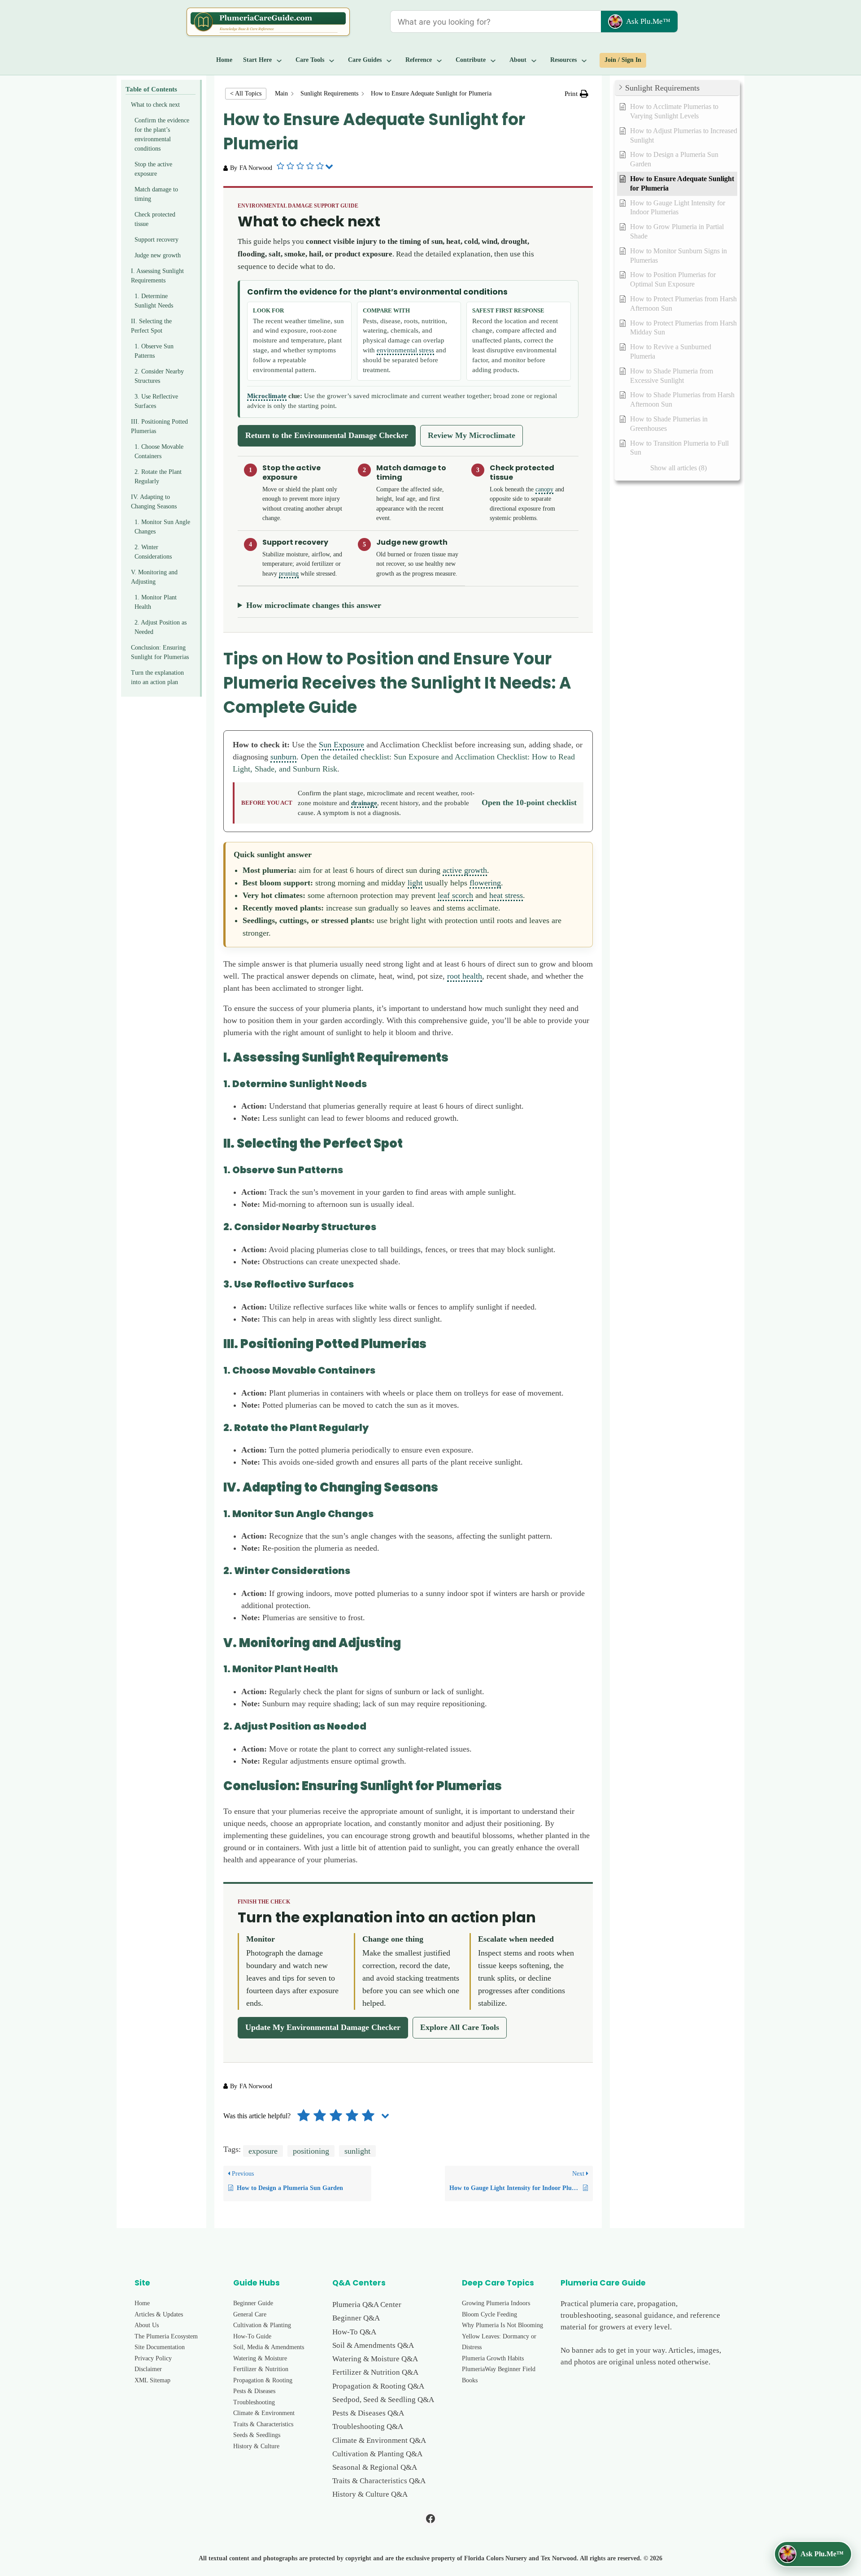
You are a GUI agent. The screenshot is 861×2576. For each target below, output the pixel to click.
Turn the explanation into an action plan (157, 677)
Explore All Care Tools (460, 2027)
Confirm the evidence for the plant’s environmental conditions (162, 134)
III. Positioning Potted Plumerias (159, 426)
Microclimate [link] (267, 396)
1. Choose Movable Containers (159, 451)
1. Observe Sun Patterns (154, 351)
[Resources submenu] (584, 60)
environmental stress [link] (405, 350)
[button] (576, 94)
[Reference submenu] (439, 60)
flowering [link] (485, 883)
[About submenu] (534, 60)
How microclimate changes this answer (314, 605)
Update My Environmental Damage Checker (323, 2027)
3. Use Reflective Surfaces (156, 401)
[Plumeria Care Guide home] (268, 22)
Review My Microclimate (472, 435)
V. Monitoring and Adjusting (154, 577)
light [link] (415, 883)
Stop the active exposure (153, 169)
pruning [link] (289, 573)
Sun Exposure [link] (341, 745)
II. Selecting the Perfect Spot (151, 326)
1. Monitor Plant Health (156, 602)
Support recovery (157, 240)
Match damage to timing (156, 194)
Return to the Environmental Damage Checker (327, 435)
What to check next (155, 105)
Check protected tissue (155, 219)
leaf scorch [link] (455, 895)
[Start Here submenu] (279, 60)
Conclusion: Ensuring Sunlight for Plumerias (160, 652)
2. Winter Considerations (153, 552)
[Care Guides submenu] (389, 60)
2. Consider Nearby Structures (159, 376)
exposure (263, 2151)
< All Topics (246, 93)
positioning (311, 2151)
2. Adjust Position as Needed (161, 627)
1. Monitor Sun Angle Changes (162, 527)
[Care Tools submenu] (332, 60)
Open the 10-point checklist (529, 802)
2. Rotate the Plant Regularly (158, 477)
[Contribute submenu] (493, 60)
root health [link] (465, 976)
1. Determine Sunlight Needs (154, 301)
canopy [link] (544, 489)
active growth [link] (465, 870)
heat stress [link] (506, 895)
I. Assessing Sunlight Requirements (157, 276)
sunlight (357, 2151)
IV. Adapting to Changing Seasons (154, 502)
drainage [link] (364, 803)
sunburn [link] (283, 757)
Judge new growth (158, 255)
